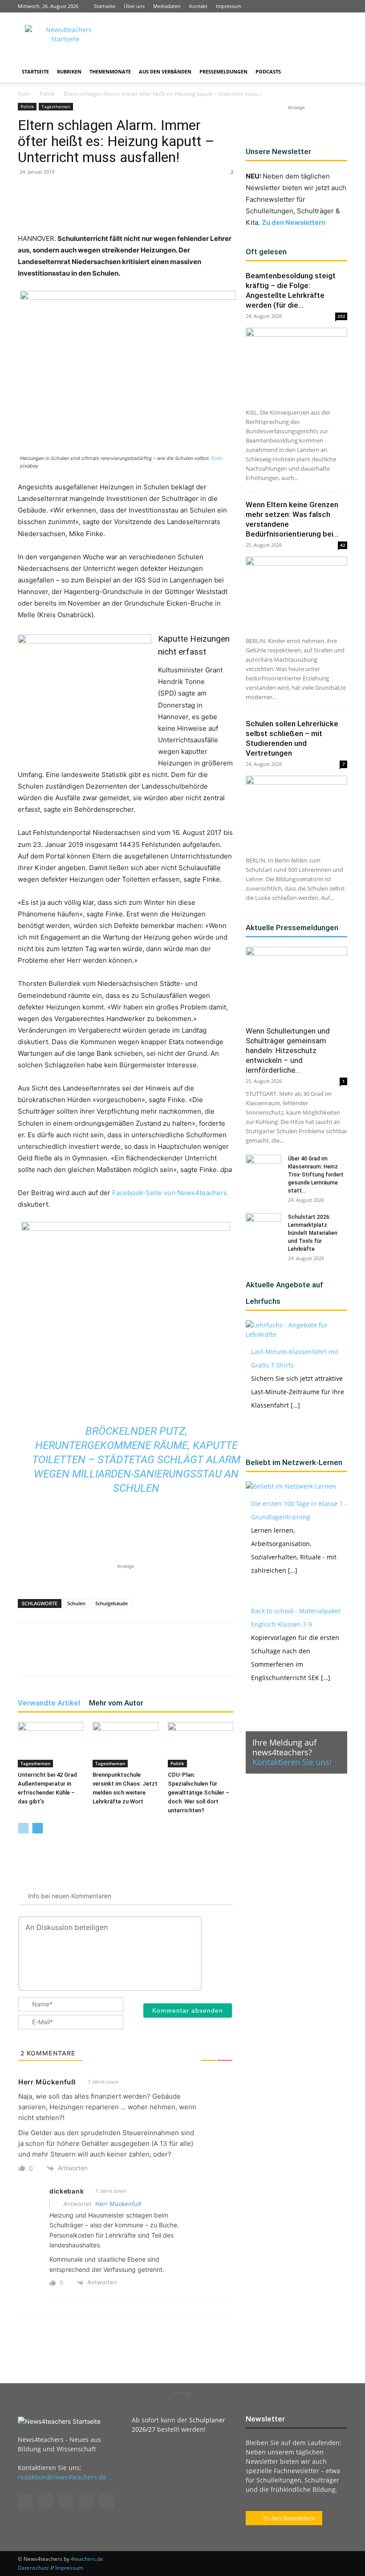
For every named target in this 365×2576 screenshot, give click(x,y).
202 (341, 316)
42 (343, 545)
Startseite (105, 6)
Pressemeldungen (223, 71)
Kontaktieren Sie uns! (292, 1762)
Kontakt (198, 6)
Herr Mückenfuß (118, 2204)
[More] (204, 208)
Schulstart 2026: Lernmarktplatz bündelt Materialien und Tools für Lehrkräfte (313, 1233)
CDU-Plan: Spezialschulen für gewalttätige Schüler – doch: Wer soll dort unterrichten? (199, 1793)
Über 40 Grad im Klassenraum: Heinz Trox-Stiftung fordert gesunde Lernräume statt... (316, 1175)
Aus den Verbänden (165, 71)
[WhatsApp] (122, 208)
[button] (337, 72)
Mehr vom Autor (116, 1703)
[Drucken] (183, 208)
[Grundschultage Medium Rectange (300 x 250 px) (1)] (85, 690)
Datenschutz (33, 2568)
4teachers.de (87, 2559)
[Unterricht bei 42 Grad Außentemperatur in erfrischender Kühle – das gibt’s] (51, 1744)
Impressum (229, 6)
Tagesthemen (56, 106)
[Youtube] (341, 6)
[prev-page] (23, 1828)
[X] (326, 6)
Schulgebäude (112, 1603)
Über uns (134, 6)
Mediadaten (167, 6)
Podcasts (268, 71)
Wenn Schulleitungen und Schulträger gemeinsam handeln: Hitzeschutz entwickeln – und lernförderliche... (288, 1050)
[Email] (163, 208)
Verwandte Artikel (49, 1703)
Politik (47, 94)
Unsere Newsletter (278, 151)
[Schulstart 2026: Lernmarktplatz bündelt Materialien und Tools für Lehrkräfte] (264, 1225)
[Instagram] (296, 6)
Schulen (76, 1603)
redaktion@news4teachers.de (62, 2477)
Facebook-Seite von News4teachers (170, 1193)
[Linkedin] (311, 6)
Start (24, 94)
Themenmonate (110, 71)
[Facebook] (282, 6)
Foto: (217, 458)
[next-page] (38, 1828)
